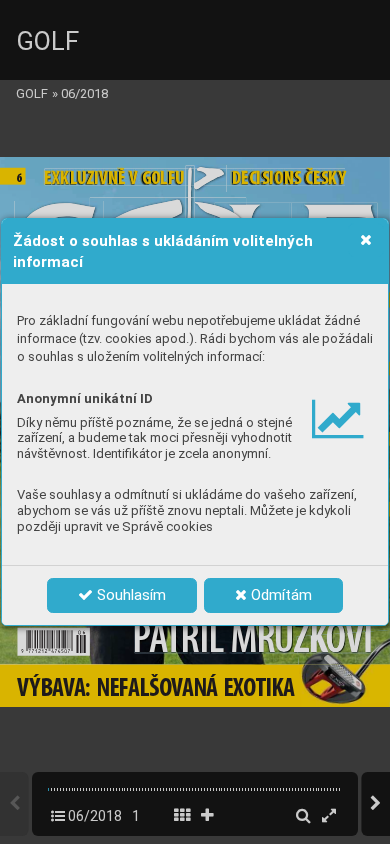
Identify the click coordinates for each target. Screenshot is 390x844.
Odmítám (279, 595)
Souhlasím (129, 595)
